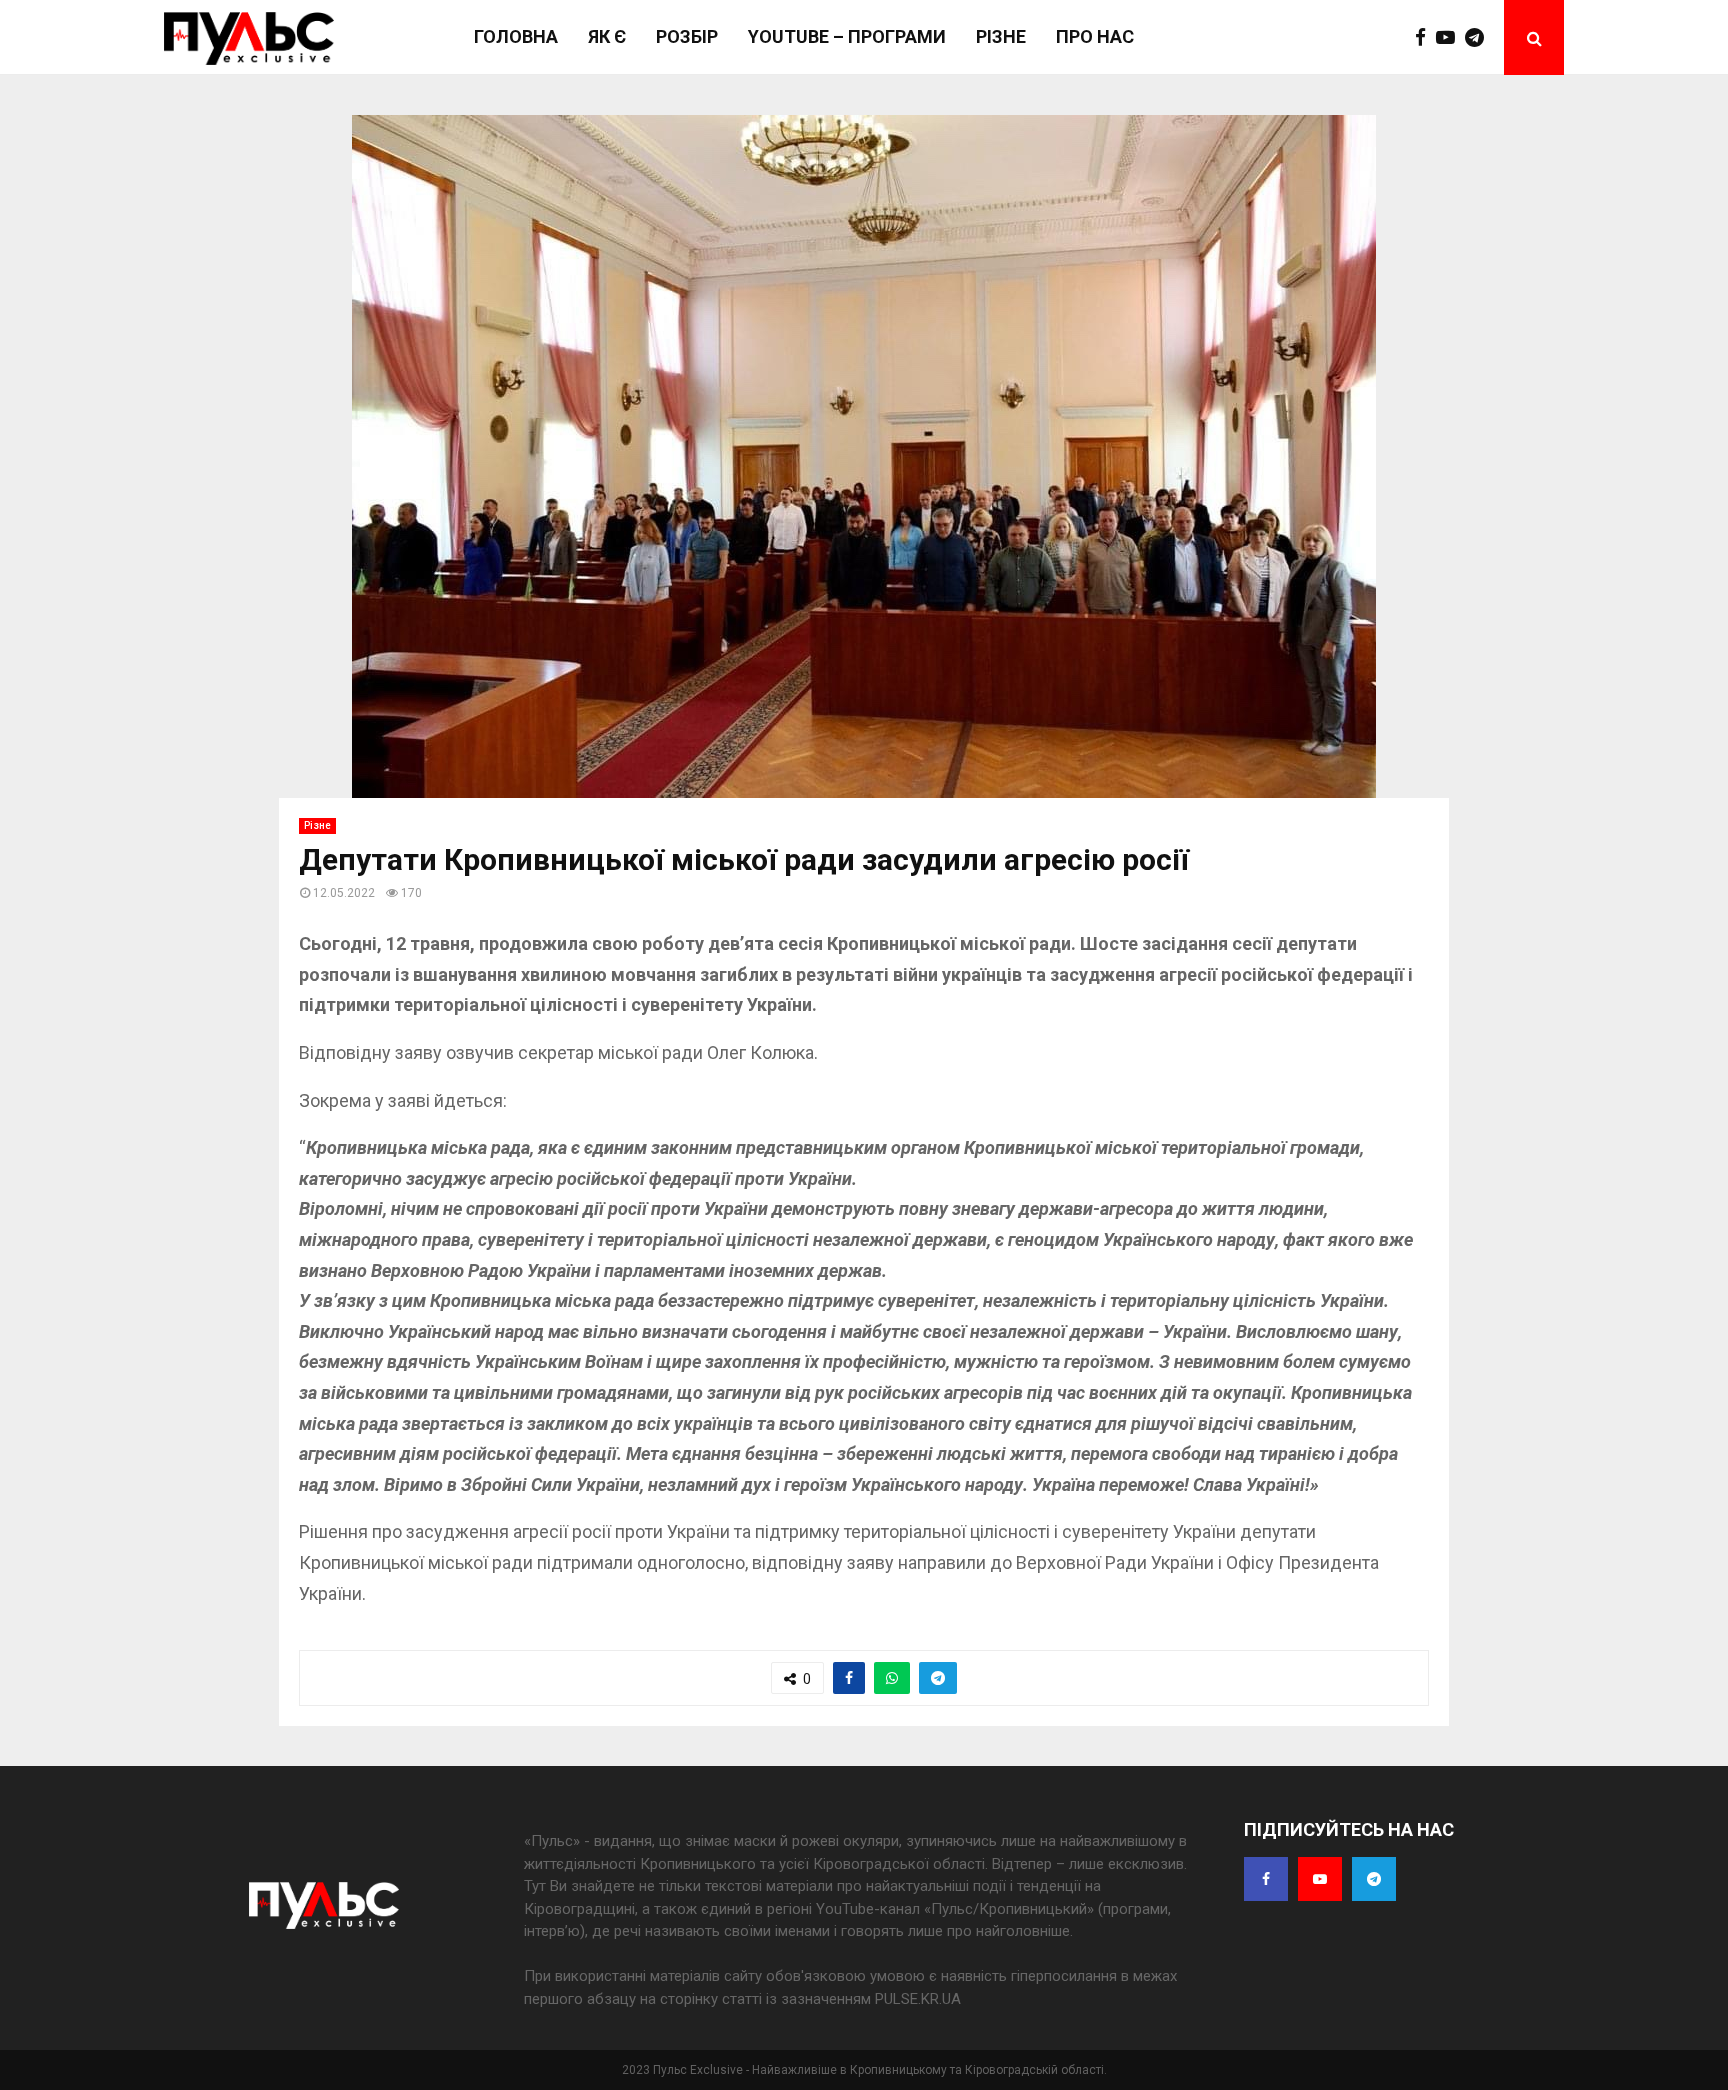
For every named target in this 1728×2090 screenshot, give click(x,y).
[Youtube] (1450, 38)
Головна (516, 36)
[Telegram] (1479, 38)
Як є (607, 36)
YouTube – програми (847, 36)
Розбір (687, 36)
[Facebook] (1425, 38)
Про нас (1095, 36)
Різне (1001, 36)
